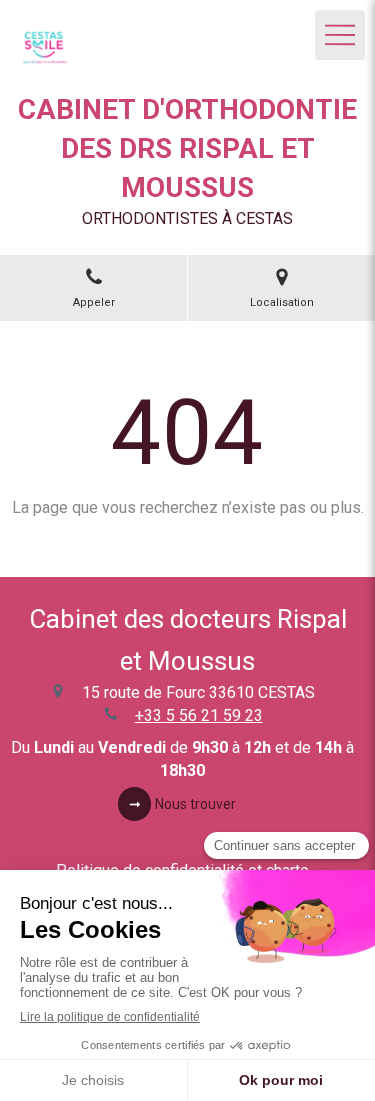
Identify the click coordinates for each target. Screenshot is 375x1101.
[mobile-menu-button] (340, 35)
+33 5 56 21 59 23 (199, 715)
